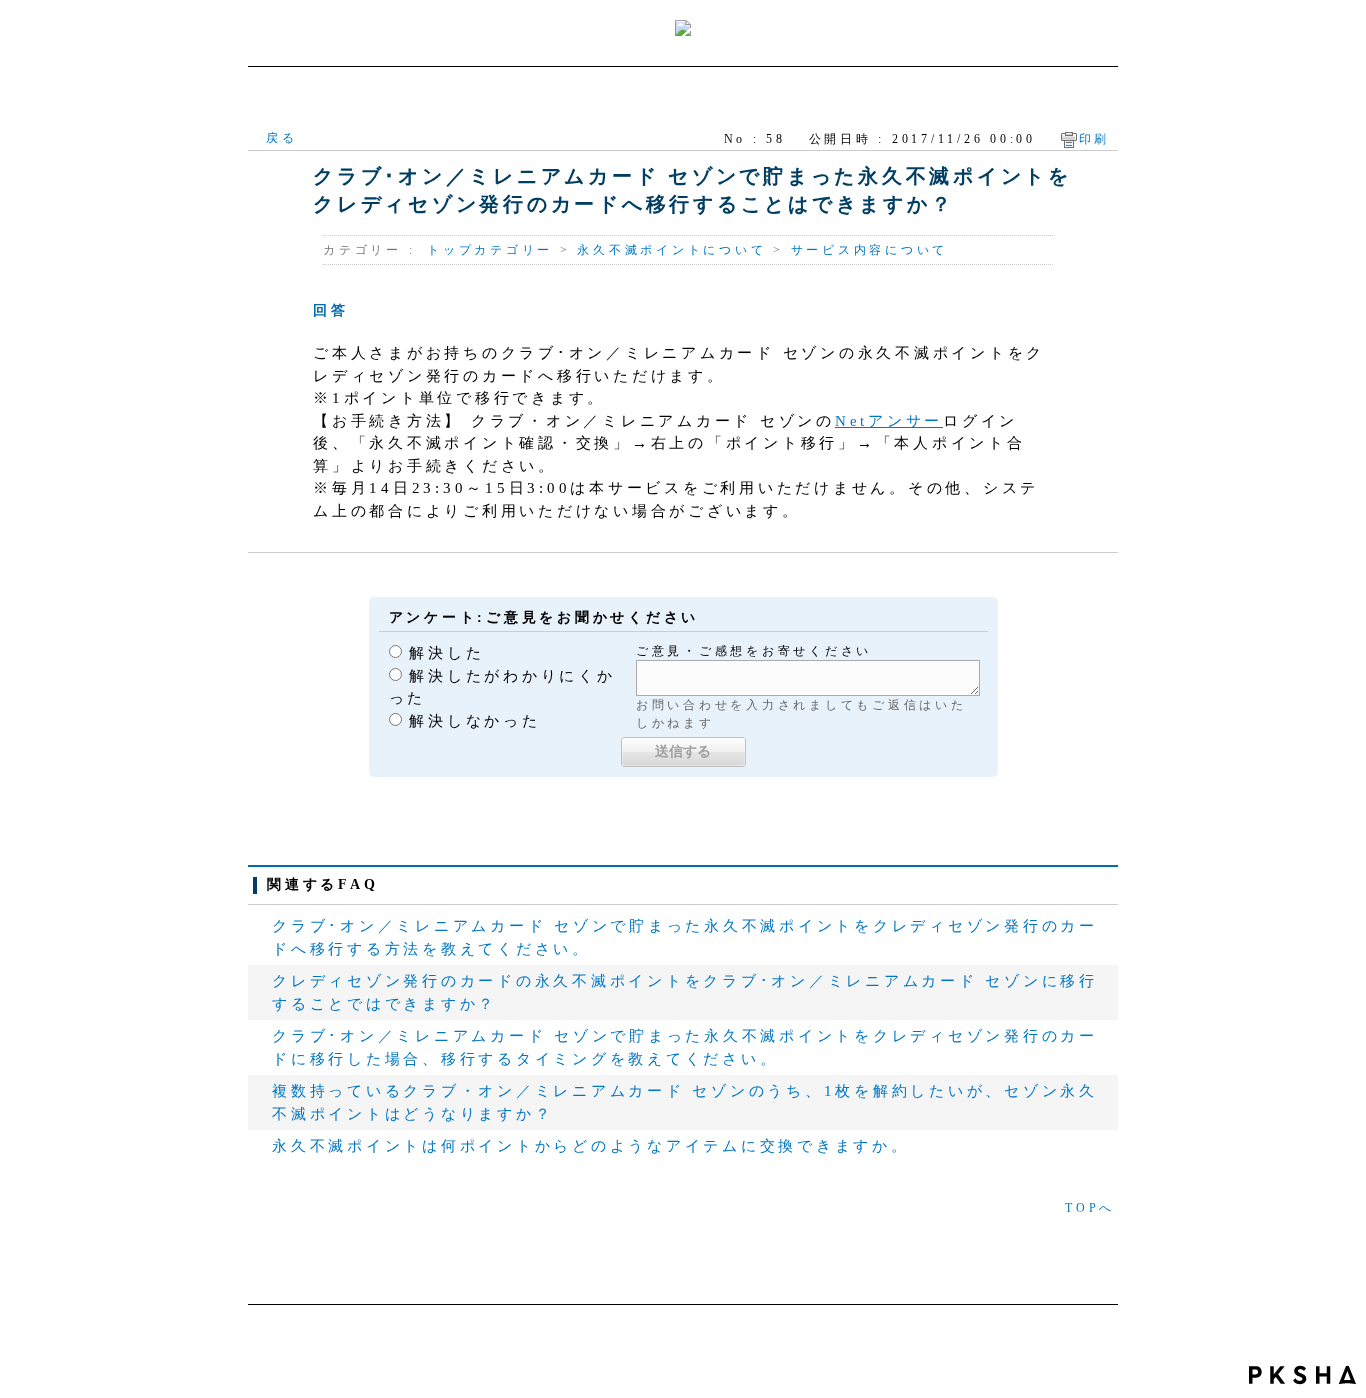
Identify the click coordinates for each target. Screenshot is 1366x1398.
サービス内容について (870, 250)
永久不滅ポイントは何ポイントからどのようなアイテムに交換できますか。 (591, 1146)
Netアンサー (889, 421)
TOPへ (1090, 1208)
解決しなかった (474, 721)
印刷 (1095, 139)
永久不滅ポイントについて (671, 250)
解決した (446, 653)
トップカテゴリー (490, 250)
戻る (282, 138)
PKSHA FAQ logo (1302, 1375)
